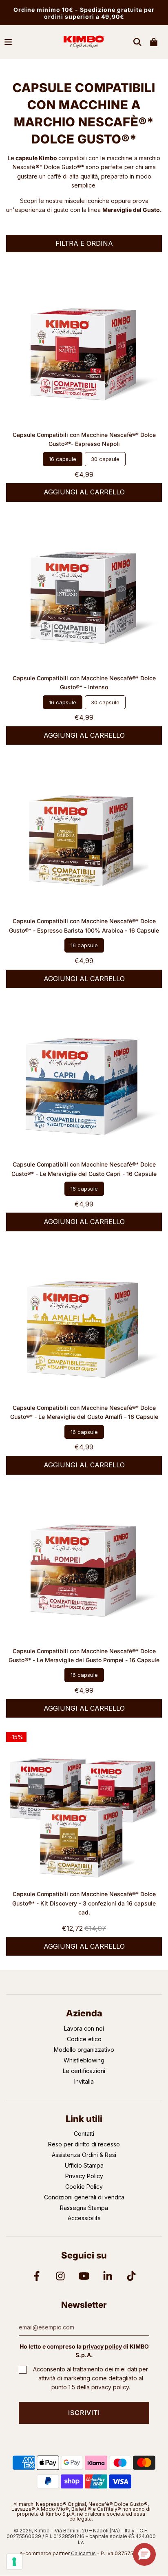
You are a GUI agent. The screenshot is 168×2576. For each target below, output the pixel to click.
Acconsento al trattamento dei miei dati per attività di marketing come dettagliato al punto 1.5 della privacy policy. (91, 2378)
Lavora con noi (84, 2028)
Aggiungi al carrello (84, 492)
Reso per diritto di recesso (84, 2144)
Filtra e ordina (84, 243)
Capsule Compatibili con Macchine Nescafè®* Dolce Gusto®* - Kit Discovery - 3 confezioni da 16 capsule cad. (84, 1903)
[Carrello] (154, 42)
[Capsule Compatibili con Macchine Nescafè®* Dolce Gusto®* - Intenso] (84, 594)
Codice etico (84, 2039)
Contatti (84, 2134)
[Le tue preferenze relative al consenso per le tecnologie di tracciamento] (14, 2562)
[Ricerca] (137, 42)
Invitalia (84, 2081)
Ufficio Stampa (84, 2165)
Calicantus (83, 2553)
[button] (144, 2554)
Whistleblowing (84, 2060)
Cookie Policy (84, 2187)
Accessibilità (84, 2218)
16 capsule (63, 459)
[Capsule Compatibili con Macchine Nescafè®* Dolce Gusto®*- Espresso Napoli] (84, 351)
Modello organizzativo (84, 2050)
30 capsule (105, 459)
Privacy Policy (84, 2176)
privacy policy (102, 2346)
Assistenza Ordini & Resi (84, 2155)
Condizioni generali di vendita (84, 2197)
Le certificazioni (84, 2071)
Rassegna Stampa (84, 2208)
